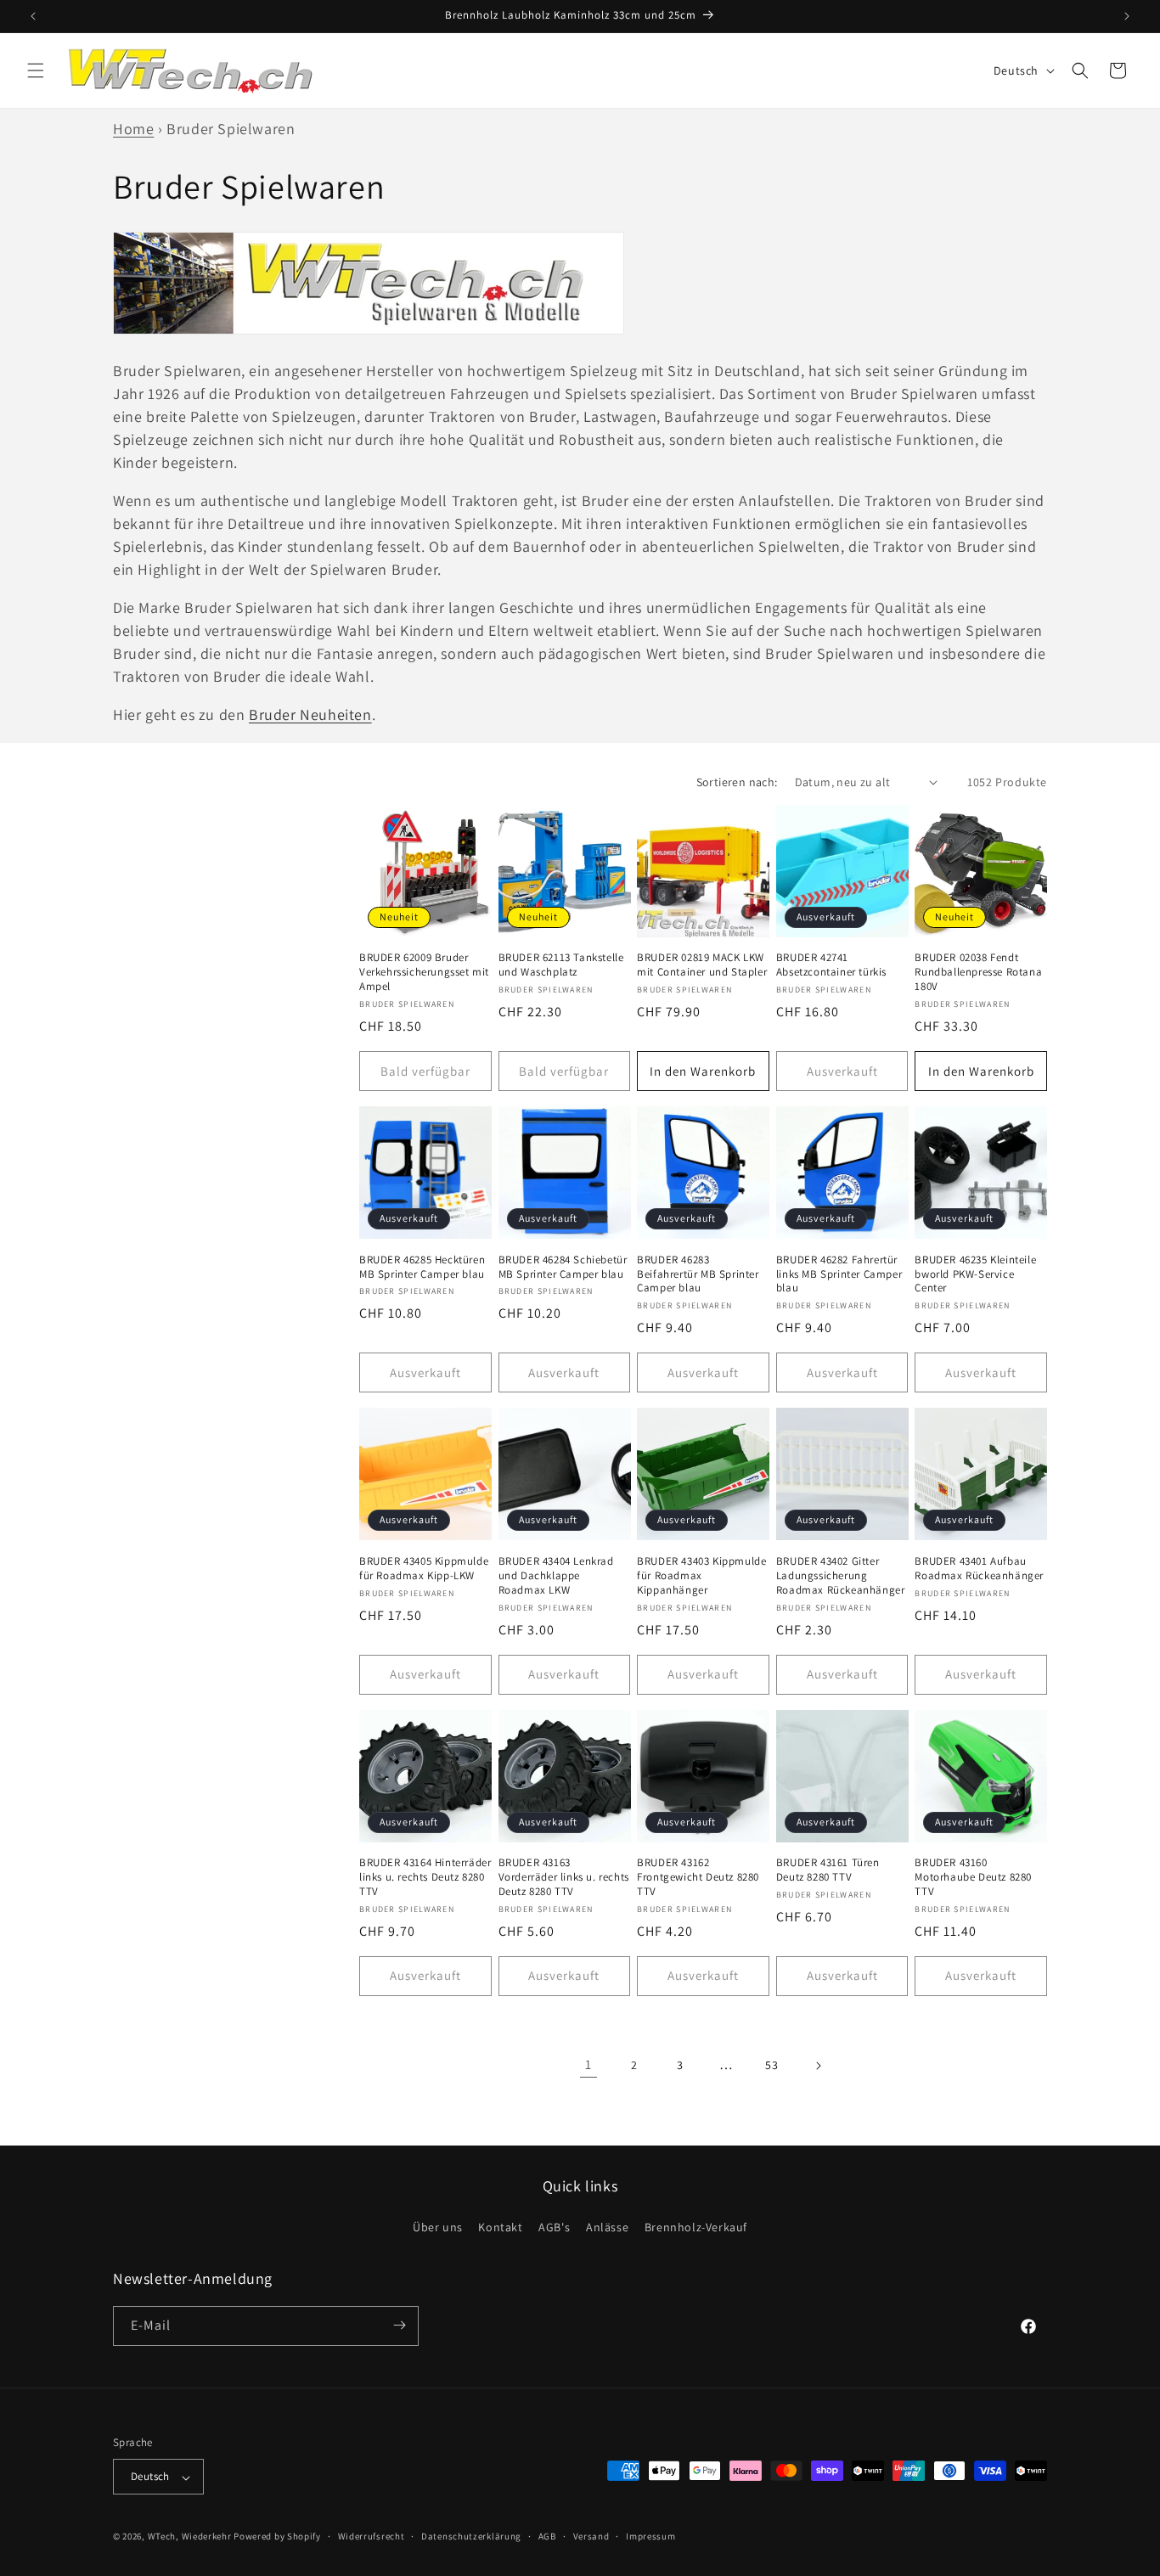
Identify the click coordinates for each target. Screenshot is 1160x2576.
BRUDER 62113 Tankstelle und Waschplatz (561, 965)
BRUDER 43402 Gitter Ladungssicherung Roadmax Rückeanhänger (841, 1576)
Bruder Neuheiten (310, 714)
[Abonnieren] (399, 2325)
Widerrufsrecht (372, 2536)
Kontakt (500, 2228)
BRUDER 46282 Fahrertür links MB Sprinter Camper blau (839, 1274)
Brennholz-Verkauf (696, 2228)
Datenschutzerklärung (471, 2536)
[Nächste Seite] (818, 2066)
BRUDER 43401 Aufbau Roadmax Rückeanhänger (979, 1569)
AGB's (554, 2228)
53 (771, 2065)
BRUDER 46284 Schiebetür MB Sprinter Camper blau (563, 1267)
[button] (36, 70)
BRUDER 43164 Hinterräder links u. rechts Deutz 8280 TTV (425, 1877)
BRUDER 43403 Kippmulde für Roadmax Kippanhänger (701, 1576)
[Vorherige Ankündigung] (33, 16)
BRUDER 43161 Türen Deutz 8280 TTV (828, 1870)
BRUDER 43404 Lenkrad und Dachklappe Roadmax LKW (556, 1576)
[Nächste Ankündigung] (1127, 16)
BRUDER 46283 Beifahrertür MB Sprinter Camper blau (698, 1274)
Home (133, 129)
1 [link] (588, 2064)
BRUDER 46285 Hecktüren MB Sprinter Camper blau (422, 1267)
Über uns (438, 2228)
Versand (591, 2536)
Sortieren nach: (737, 782)
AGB (547, 2536)
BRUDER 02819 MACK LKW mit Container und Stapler (702, 965)
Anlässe (607, 2228)
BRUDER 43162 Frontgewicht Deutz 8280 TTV (698, 1877)
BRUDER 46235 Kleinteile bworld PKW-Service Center (975, 1274)
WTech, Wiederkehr (190, 2537)
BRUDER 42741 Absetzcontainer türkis (831, 965)
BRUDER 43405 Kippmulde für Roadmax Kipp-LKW (424, 1569)
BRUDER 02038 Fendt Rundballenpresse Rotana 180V (978, 972)
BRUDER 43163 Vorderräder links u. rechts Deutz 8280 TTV (564, 1877)
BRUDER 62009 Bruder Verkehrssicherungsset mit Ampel (424, 972)
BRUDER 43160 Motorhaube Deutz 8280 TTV (973, 1877)
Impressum (650, 2536)
